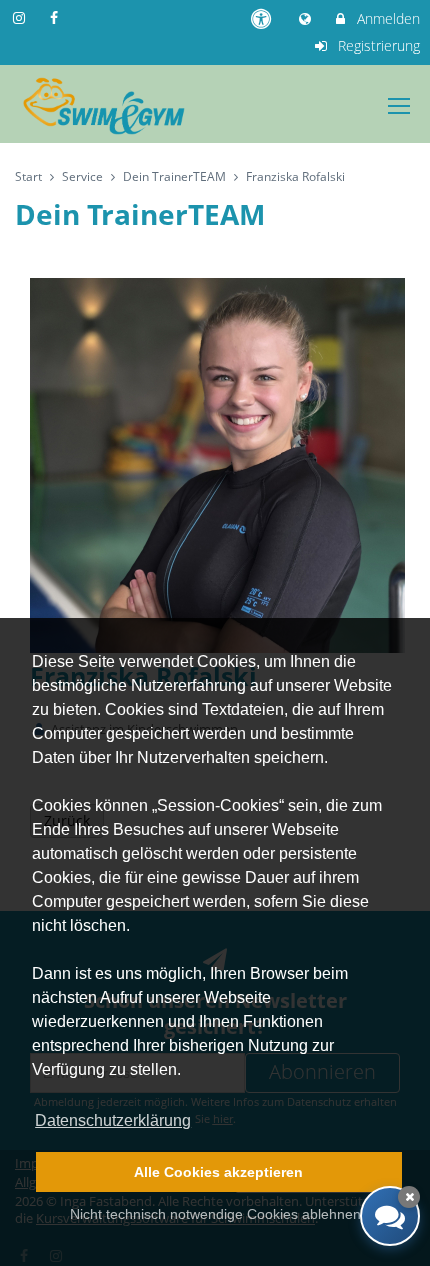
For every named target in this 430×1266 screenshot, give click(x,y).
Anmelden (386, 18)
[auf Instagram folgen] (21, 17)
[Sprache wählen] (307, 18)
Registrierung (377, 45)
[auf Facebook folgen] (57, 17)
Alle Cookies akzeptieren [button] (218, 1172)
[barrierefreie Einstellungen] (262, 18)
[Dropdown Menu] (399, 106)
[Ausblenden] (409, 1197)
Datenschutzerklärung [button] (113, 1120)
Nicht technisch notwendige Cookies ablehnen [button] (215, 1214)
